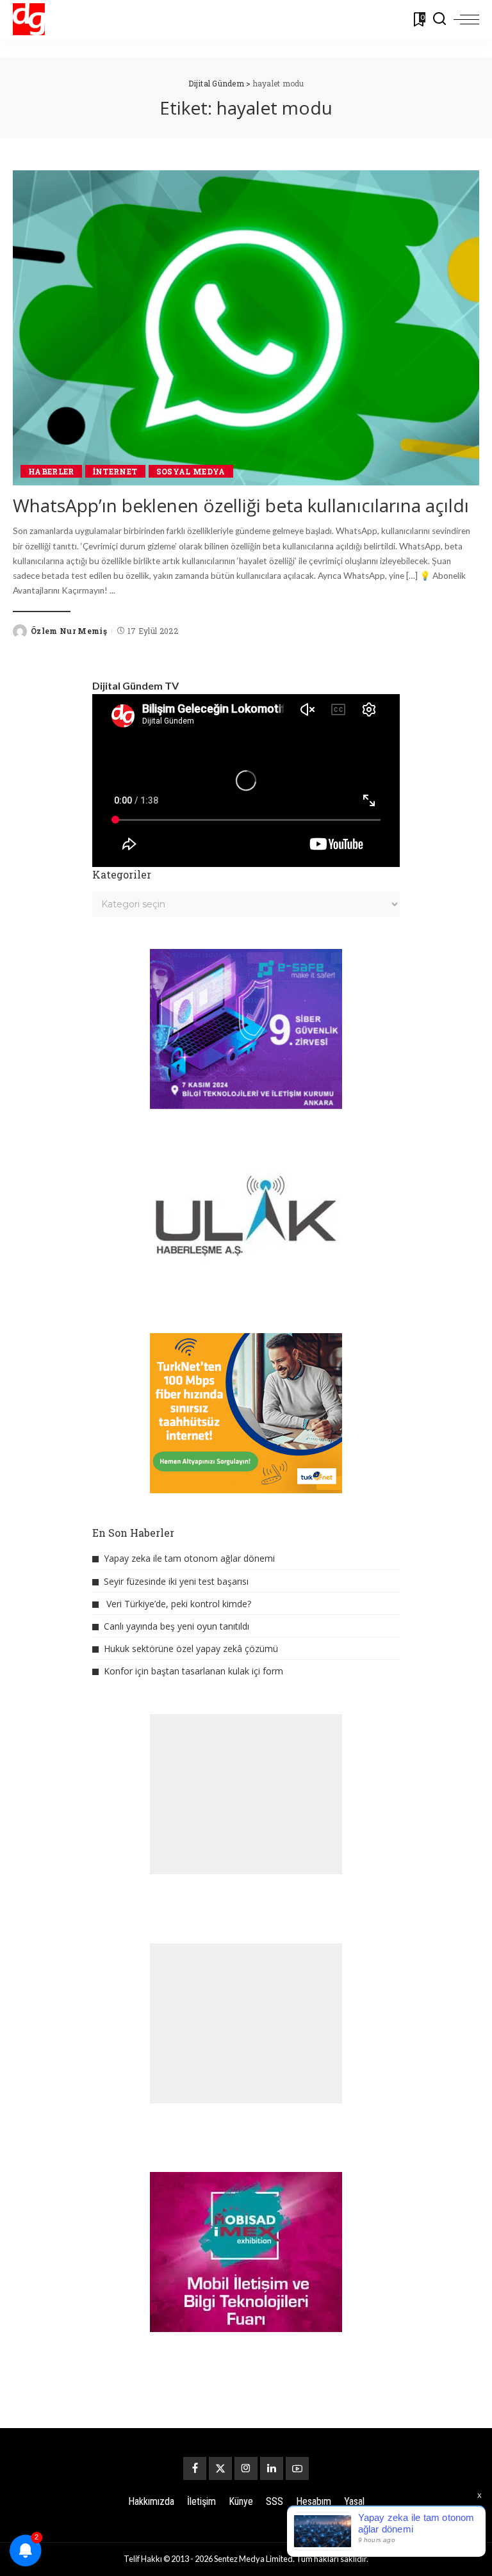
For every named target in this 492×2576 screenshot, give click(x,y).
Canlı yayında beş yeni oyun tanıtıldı (176, 1626)
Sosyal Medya (191, 471)
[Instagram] (246, 2468)
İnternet (115, 471)
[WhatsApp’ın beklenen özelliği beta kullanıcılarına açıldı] (246, 328)
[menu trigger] (466, 19)
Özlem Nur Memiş (69, 631)
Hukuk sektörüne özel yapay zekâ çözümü (191, 1648)
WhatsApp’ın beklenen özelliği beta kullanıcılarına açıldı (241, 505)
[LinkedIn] (272, 2468)
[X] (220, 2468)
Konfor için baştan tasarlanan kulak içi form (193, 1671)
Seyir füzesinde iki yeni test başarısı (176, 1581)
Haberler (51, 471)
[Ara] (439, 19)
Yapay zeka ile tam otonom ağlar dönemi (189, 1558)
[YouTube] (297, 2468)
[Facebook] (195, 2468)
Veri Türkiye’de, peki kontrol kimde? (179, 1604)
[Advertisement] (246, 1794)
